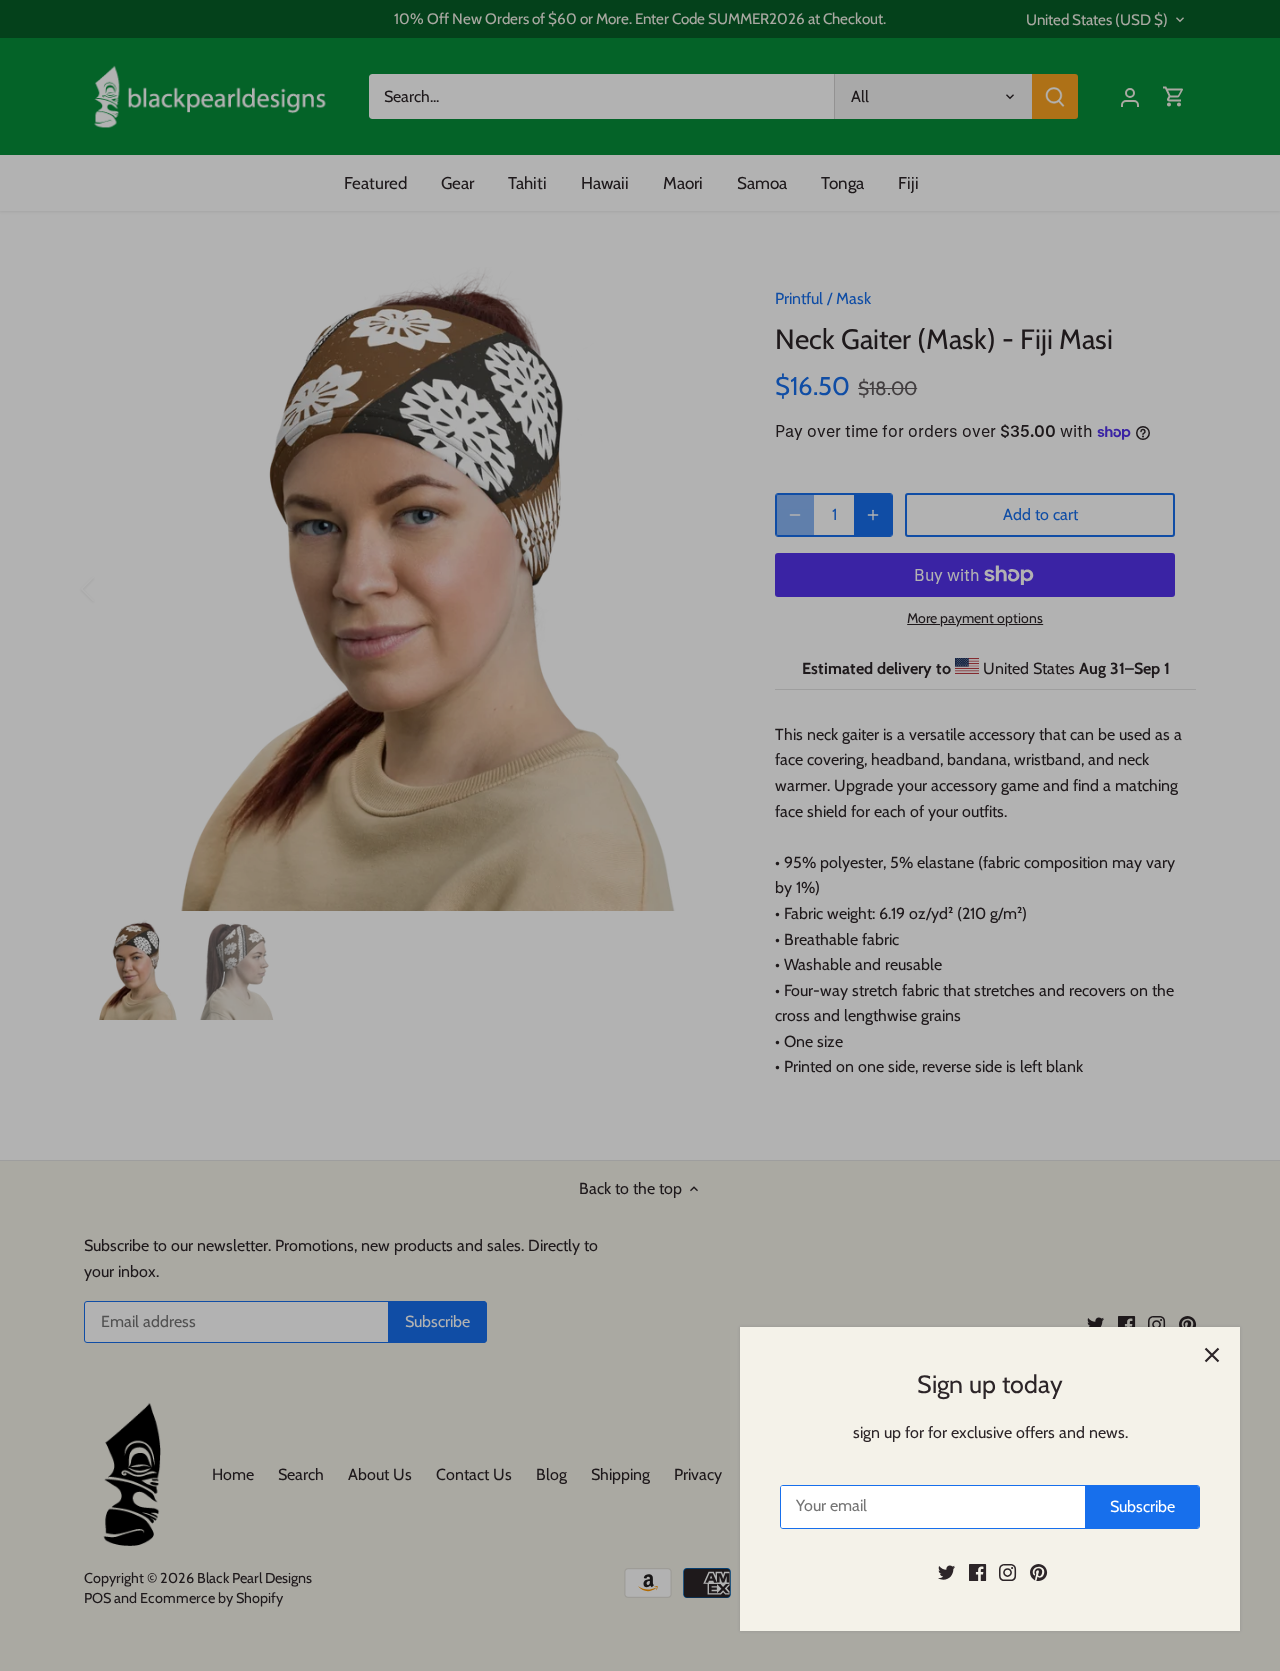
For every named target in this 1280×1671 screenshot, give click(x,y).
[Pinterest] (1038, 1572)
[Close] (1212, 1355)
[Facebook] (977, 1572)
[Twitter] (946, 1572)
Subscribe (1142, 1506)
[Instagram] (1007, 1572)
